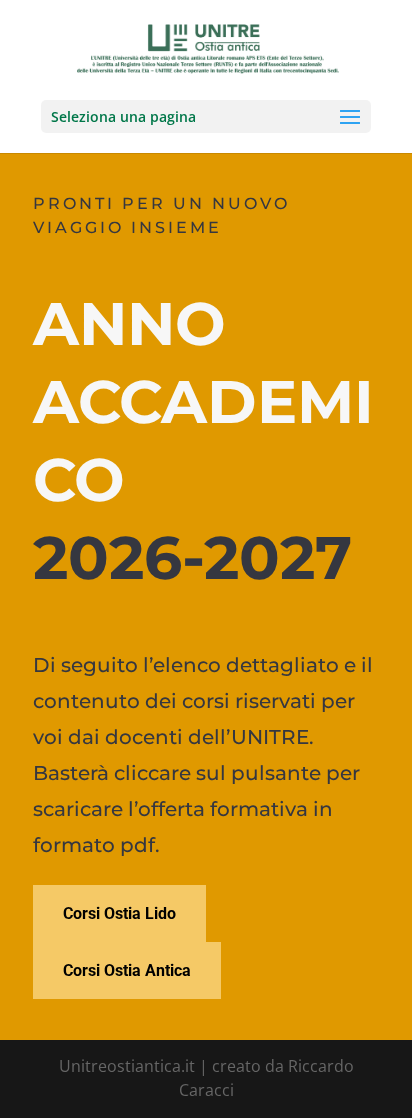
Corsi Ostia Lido (119, 913)
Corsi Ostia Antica (127, 970)
